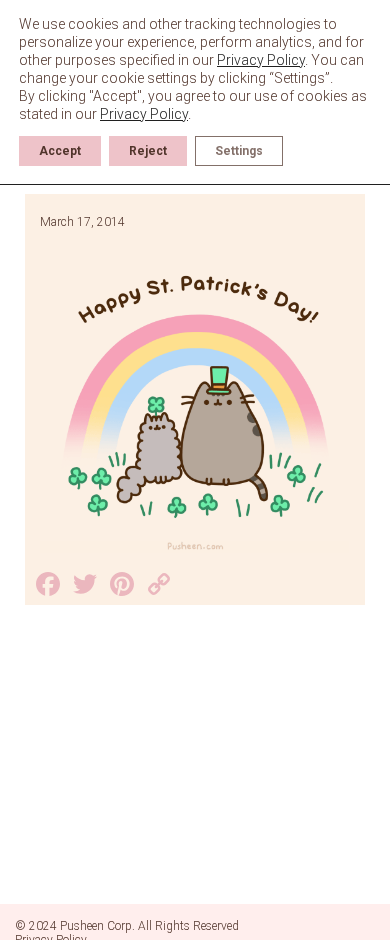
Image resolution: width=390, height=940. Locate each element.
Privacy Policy (261, 60)
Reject (148, 151)
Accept (60, 151)
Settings (239, 151)
